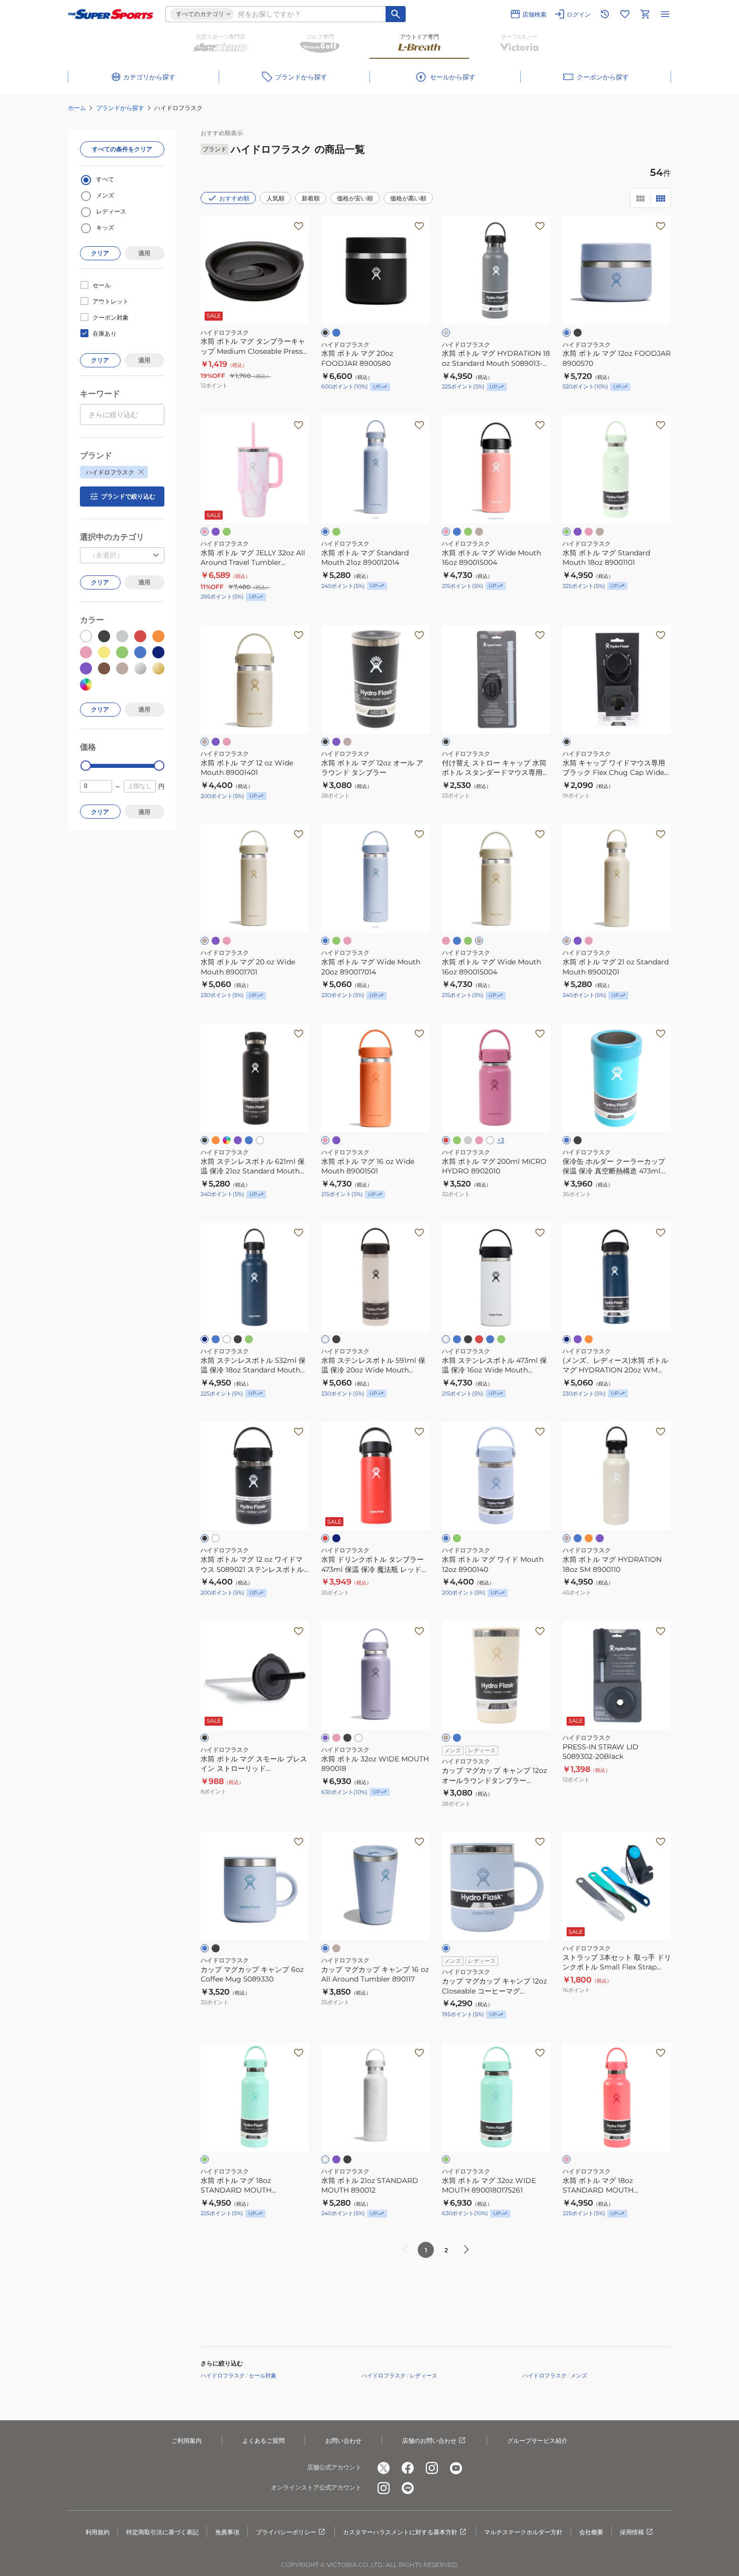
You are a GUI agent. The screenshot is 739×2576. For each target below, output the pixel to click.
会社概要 (591, 2532)
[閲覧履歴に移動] (605, 14)
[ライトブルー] (336, 333)
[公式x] (384, 2468)
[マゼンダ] (446, 1140)
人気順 (275, 198)
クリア (100, 253)
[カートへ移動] (645, 14)
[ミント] (336, 532)
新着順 (311, 198)
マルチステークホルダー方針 (523, 2532)
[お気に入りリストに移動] (625, 14)
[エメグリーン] (227, 532)
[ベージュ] (347, 742)
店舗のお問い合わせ (429, 2441)
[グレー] (446, 333)
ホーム (77, 108)
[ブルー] (216, 1339)
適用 (144, 253)
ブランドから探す (120, 108)
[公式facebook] (408, 2468)
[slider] (86, 766)
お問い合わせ (343, 2441)
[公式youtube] (456, 2468)
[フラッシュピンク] (336, 1738)
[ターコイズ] (490, 1339)
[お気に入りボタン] (299, 226)
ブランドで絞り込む (128, 496)
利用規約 (98, 2532)
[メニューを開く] (665, 14)
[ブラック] (325, 333)
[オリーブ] (249, 1339)
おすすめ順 (234, 198)
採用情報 (632, 2532)
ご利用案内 (187, 2441)
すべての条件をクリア (122, 149)
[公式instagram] (432, 2468)
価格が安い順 (355, 198)
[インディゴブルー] (227, 1140)
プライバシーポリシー (286, 2532)
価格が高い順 (408, 198)
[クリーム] (446, 1738)
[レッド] (325, 1538)
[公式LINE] (408, 2488)
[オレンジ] (216, 1140)
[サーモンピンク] (589, 532)
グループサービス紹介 (537, 2441)
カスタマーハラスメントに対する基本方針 (400, 2532)
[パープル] (216, 532)
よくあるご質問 (263, 2441)
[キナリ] (479, 532)
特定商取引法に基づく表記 (162, 2532)
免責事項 (227, 2532)
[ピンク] (205, 532)
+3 (501, 1140)
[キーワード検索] (396, 14)
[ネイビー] (205, 1339)
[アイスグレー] (468, 1140)
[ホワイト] (260, 1140)
